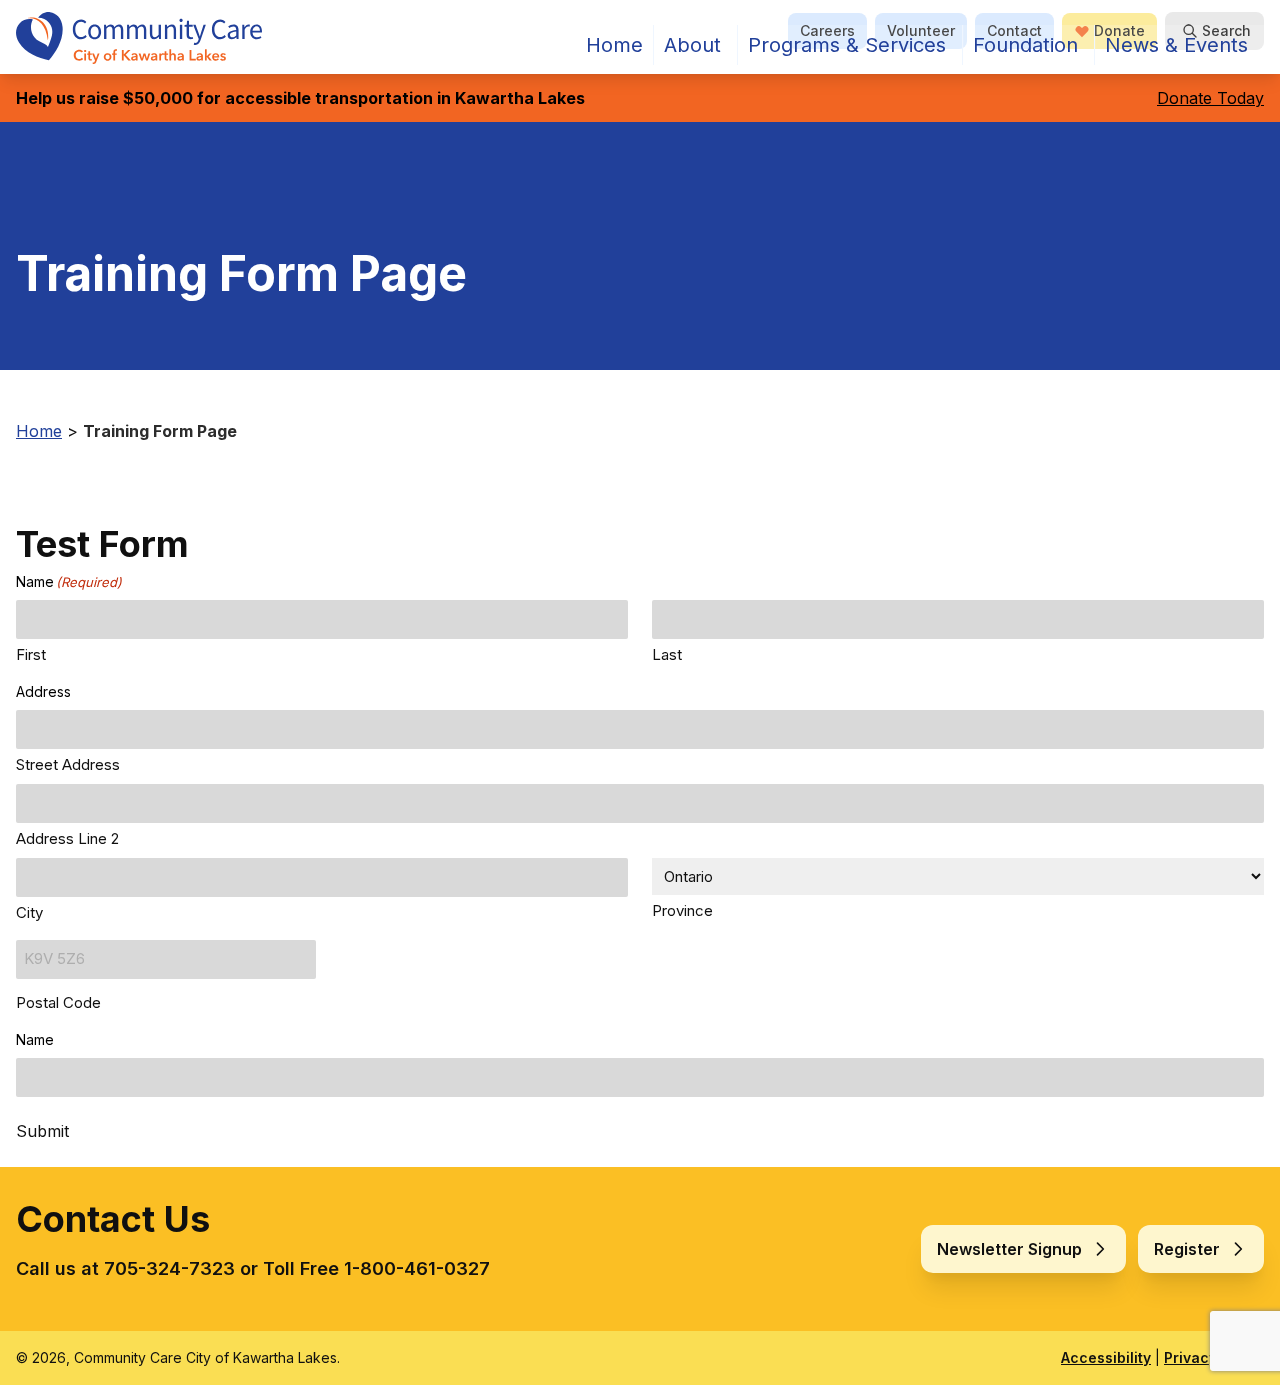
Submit (42, 1131)
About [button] (692, 45)
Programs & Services (847, 45)
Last (667, 654)
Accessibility (1106, 1357)
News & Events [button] (1176, 45)
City (29, 912)
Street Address (68, 764)
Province (682, 910)
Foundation (1025, 45)
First (31, 654)
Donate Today (1210, 98)
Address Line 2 (67, 838)
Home (614, 45)
